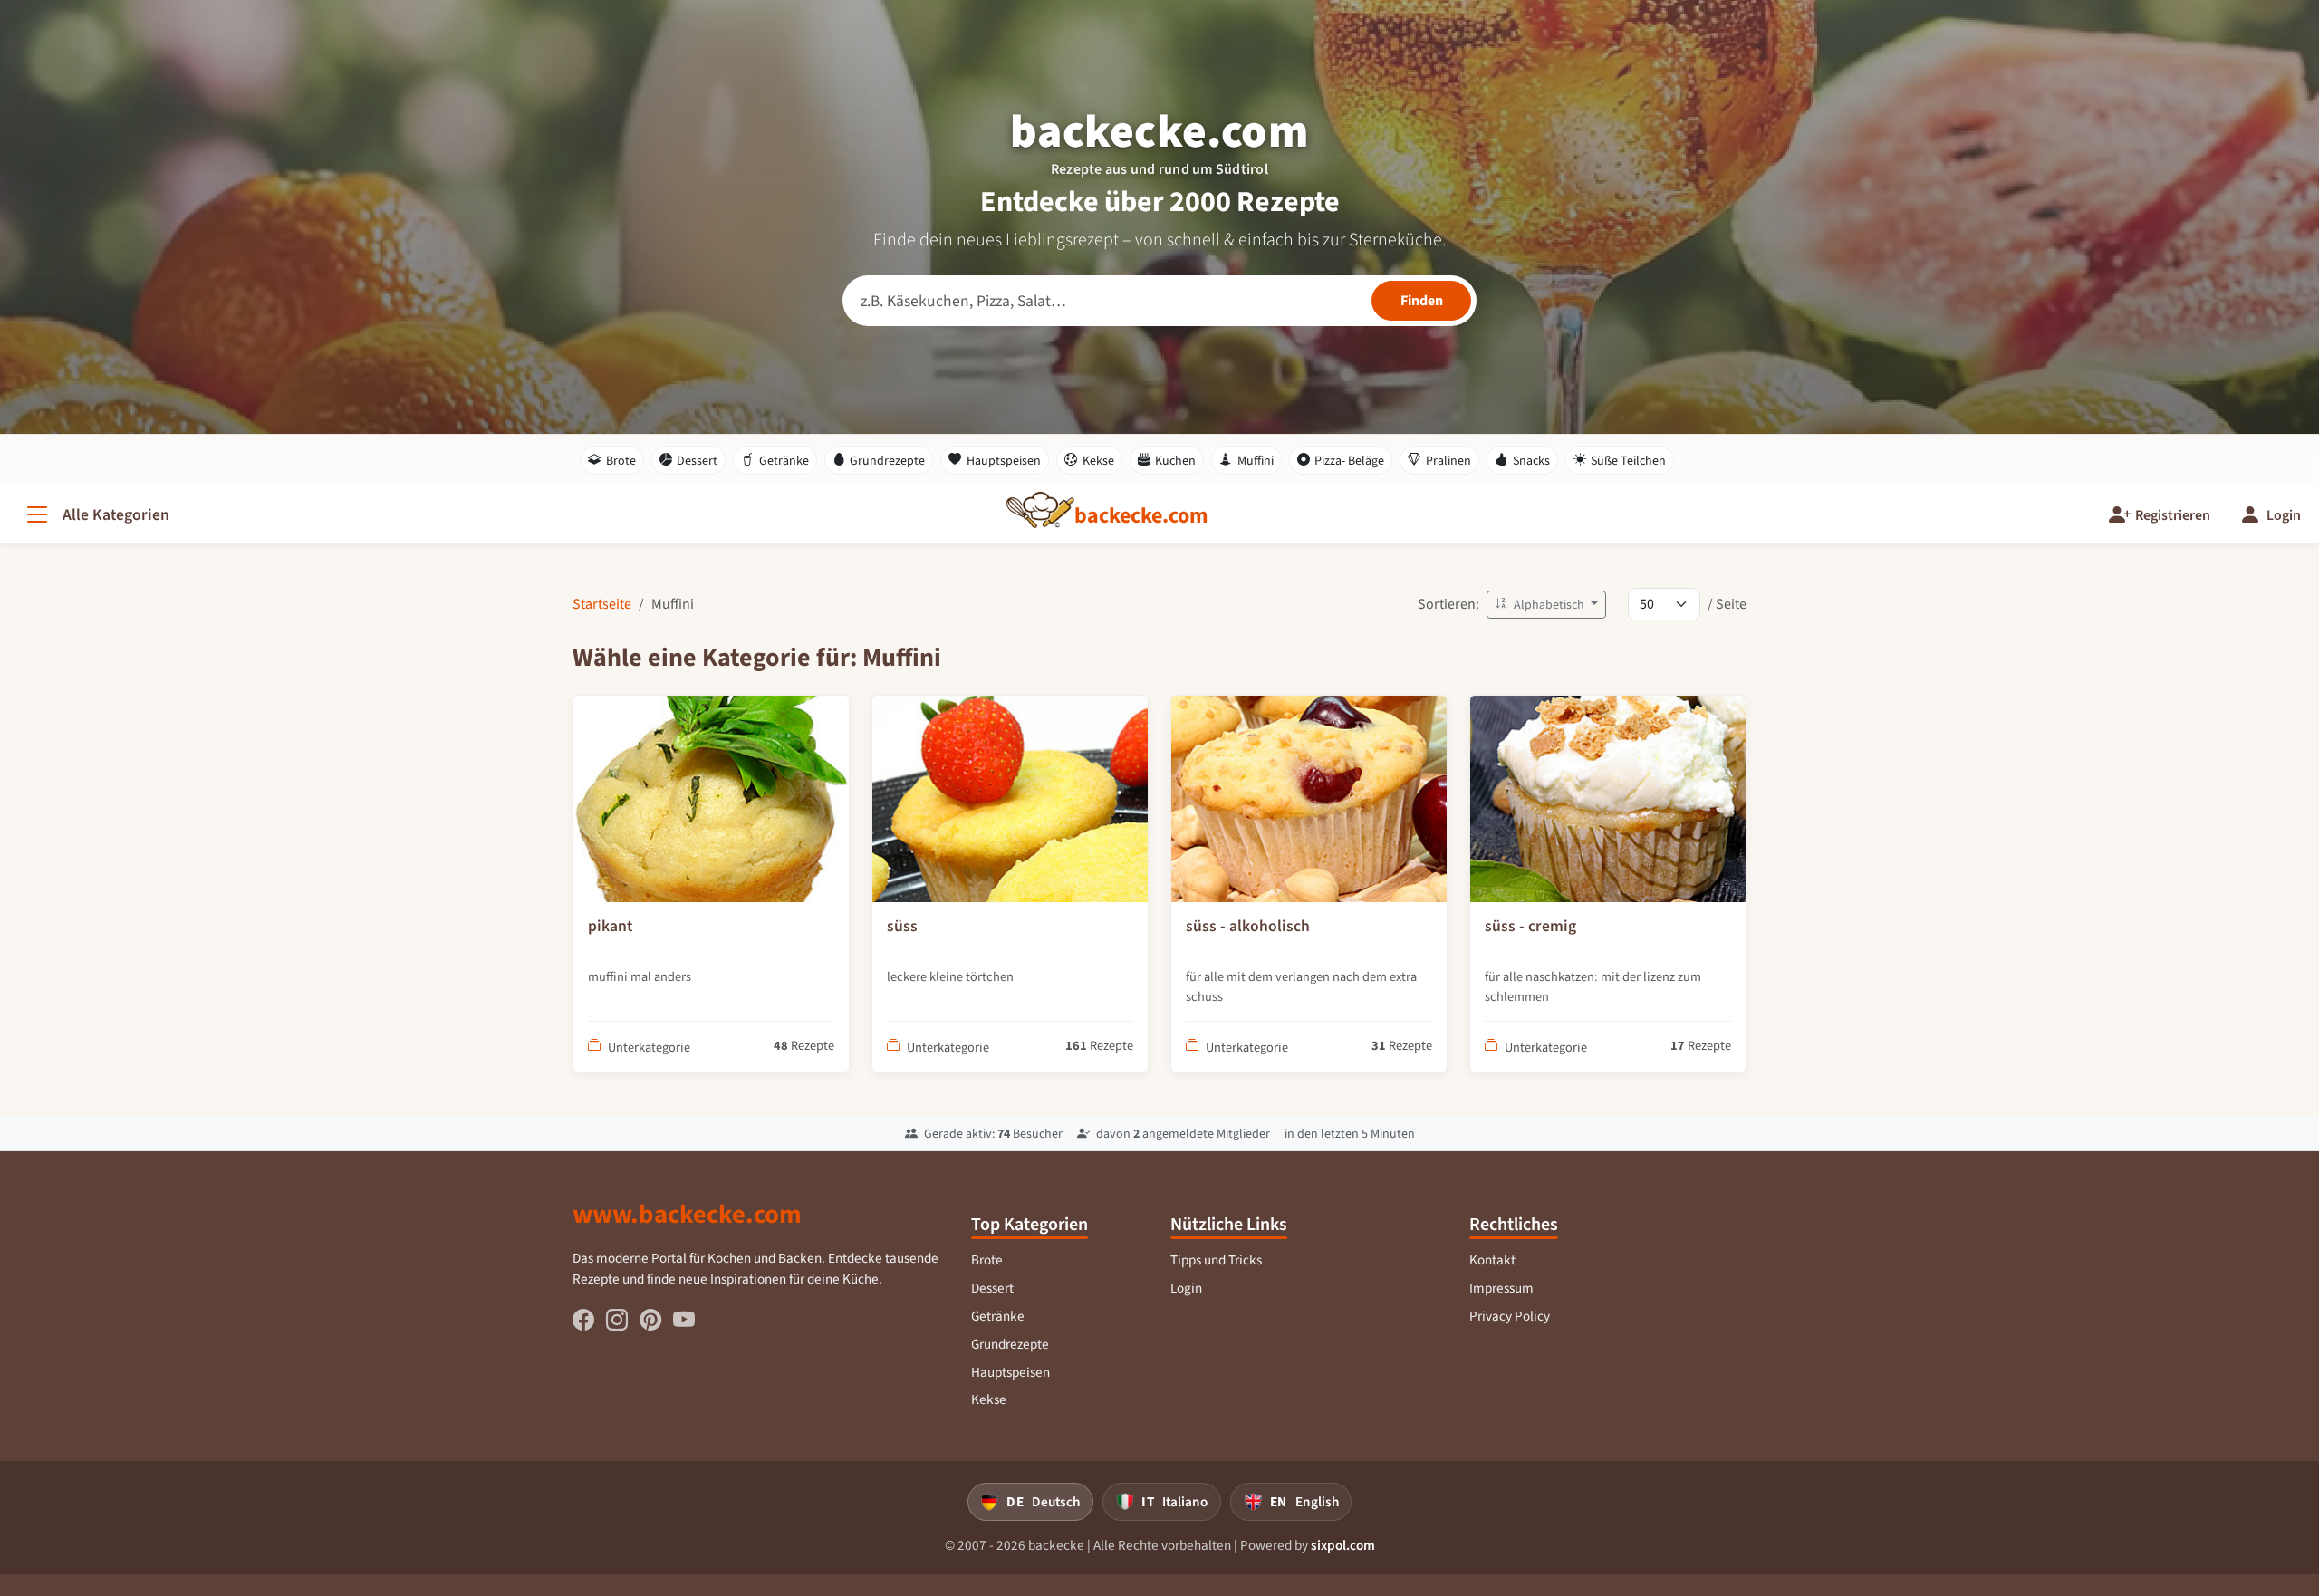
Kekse (1098, 461)
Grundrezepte (887, 461)
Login (1186, 1288)
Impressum (1501, 1288)
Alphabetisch (1549, 605)
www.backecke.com (687, 1214)
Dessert (697, 461)
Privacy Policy (1510, 1316)
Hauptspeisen (1004, 461)
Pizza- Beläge (1349, 461)
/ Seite (1727, 604)
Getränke (784, 461)
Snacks (1531, 461)
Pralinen (1448, 461)
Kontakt (1492, 1260)
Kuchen (1175, 461)
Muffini (1256, 461)
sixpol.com (1343, 1545)
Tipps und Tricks (1216, 1260)
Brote (621, 461)
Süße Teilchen (1628, 461)
